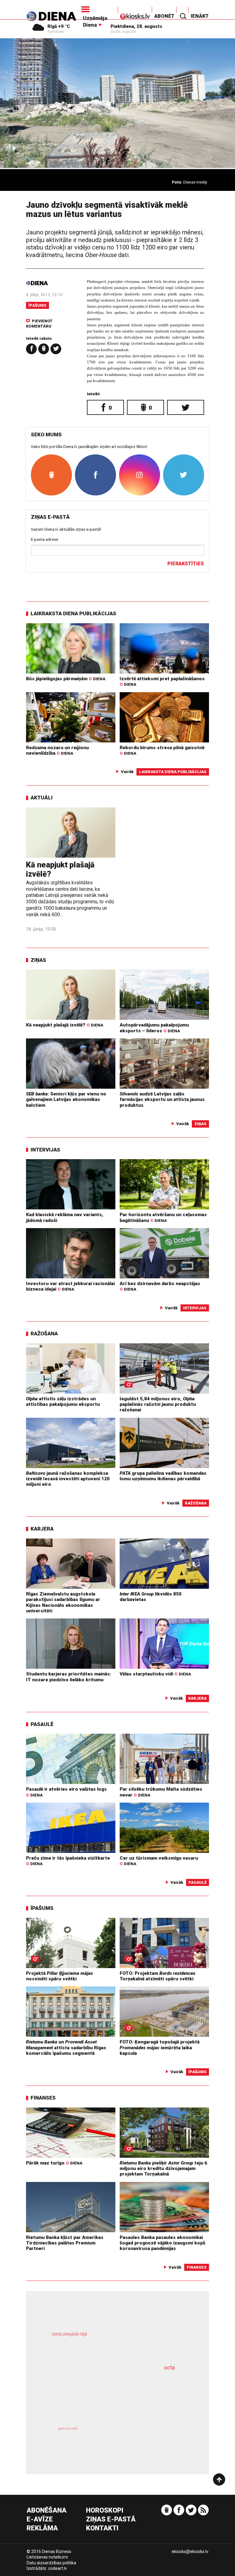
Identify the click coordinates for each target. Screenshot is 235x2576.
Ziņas (38, 960)
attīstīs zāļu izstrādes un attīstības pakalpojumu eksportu (63, 1402)
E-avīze (40, 2519)
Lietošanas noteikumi (47, 2557)
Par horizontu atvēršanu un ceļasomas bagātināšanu (163, 1217)
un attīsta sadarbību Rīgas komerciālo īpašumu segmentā (66, 2048)
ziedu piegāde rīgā (69, 2334)
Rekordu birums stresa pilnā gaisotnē (162, 750)
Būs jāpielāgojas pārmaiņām (66, 679)
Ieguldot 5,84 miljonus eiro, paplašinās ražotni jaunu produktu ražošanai (158, 1404)
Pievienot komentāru (39, 323)
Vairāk (127, 772)
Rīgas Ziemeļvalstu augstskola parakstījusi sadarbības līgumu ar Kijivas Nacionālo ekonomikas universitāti (63, 1602)
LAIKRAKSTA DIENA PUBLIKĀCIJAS (73, 613)
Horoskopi (105, 2511)
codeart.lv (58, 2568)
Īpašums (37, 305)
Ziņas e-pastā (111, 2519)
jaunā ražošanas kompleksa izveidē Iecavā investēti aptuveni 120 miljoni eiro (68, 1479)
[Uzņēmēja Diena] (99, 9)
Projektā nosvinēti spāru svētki (60, 1976)
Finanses (43, 2098)
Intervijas (45, 1150)
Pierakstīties (186, 564)
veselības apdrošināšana (104, 2394)
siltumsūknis (151, 2439)
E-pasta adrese (45, 539)
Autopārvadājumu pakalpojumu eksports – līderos (154, 1028)
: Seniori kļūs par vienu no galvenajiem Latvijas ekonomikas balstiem (66, 1100)
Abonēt (164, 16)
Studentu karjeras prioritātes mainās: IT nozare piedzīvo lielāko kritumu (69, 1677)
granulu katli (68, 2428)
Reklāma (42, 2528)
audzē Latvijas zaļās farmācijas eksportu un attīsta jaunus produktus (162, 1100)
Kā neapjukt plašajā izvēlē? (65, 1025)
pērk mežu (112, 2341)
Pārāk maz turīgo (54, 2163)
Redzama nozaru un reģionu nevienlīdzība (57, 750)
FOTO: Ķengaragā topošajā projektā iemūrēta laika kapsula (160, 2048)
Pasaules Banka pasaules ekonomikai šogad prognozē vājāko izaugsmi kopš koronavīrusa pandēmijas (162, 2243)
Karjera (42, 1529)
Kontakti (102, 2528)
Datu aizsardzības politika (51, 2563)
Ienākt (200, 16)
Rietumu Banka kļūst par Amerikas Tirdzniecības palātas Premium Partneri (65, 2243)
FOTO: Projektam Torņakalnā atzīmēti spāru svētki (158, 1976)
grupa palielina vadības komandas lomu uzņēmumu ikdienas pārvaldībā (163, 1476)
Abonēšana (47, 2511)
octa (169, 2367)
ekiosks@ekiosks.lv (190, 2551)
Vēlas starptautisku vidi (155, 1674)
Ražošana (44, 1334)
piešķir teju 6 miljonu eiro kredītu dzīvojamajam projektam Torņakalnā (163, 2169)
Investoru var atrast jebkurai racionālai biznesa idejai (70, 1286)
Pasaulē (42, 1724)
